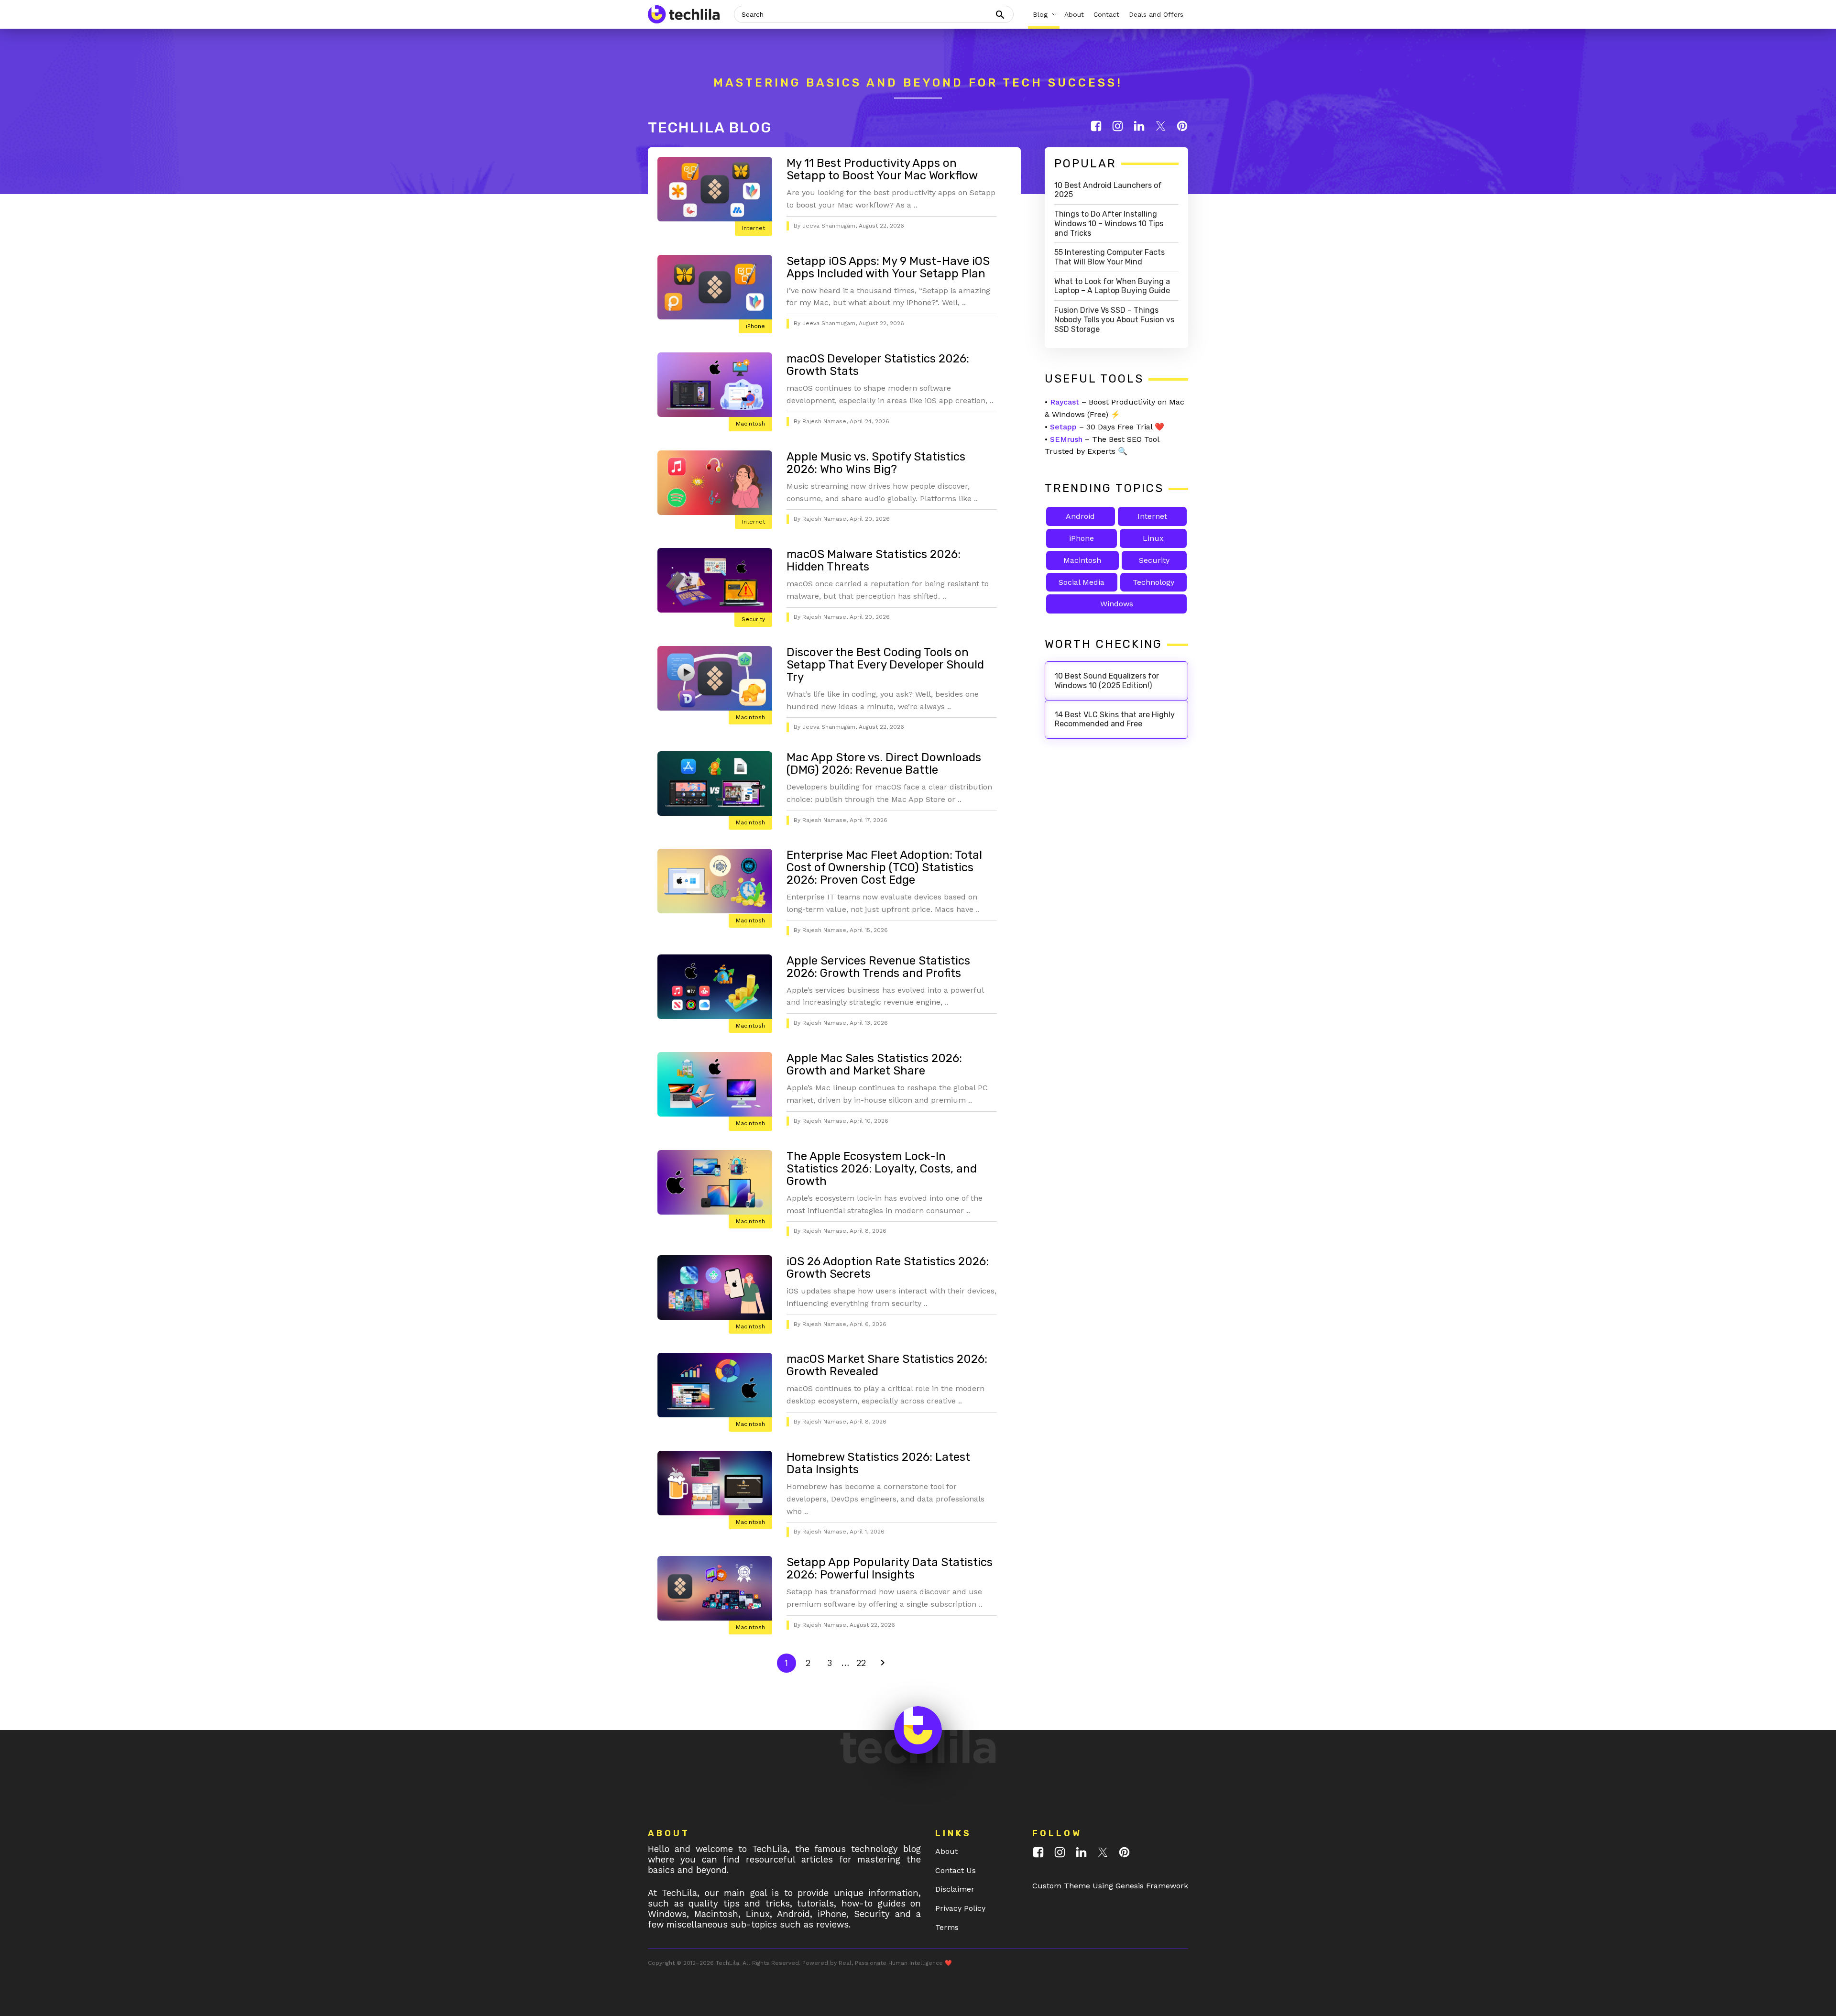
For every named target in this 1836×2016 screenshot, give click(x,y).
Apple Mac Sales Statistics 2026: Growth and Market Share (874, 1064)
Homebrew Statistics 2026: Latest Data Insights (878, 1463)
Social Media (1082, 582)
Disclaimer (955, 1889)
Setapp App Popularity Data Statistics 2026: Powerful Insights (890, 1568)
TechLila (727, 1963)
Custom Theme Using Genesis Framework (1110, 1886)
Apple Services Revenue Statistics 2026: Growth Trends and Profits (878, 967)
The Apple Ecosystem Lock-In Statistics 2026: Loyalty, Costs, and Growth (882, 1169)
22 (863, 1663)
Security (753, 619)
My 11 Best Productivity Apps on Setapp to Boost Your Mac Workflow (882, 169)
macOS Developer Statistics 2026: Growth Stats (878, 365)
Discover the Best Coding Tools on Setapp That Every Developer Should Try (885, 665)
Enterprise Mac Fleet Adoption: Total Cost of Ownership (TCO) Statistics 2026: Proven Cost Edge (884, 867)
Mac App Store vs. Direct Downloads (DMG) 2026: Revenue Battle (884, 764)
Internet (754, 228)
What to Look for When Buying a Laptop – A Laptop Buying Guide (1112, 286)
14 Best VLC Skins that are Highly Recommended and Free (1115, 719)
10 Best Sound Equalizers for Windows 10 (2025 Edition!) (1107, 681)
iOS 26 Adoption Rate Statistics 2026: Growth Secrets (888, 1268)
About (946, 1851)
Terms (947, 1927)
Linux (1153, 538)
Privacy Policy (960, 1908)
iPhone (755, 326)
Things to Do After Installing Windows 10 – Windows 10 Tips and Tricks (1109, 224)
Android (1080, 516)
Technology (1153, 582)
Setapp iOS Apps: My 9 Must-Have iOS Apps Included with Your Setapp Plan (888, 267)
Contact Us (956, 1870)
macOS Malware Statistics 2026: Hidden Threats (874, 560)
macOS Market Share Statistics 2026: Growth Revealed (887, 1365)
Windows (1117, 604)
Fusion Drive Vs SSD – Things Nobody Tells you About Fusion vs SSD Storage (1114, 320)
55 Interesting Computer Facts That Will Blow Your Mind (1109, 257)
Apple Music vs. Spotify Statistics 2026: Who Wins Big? (876, 463)
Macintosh (750, 424)
